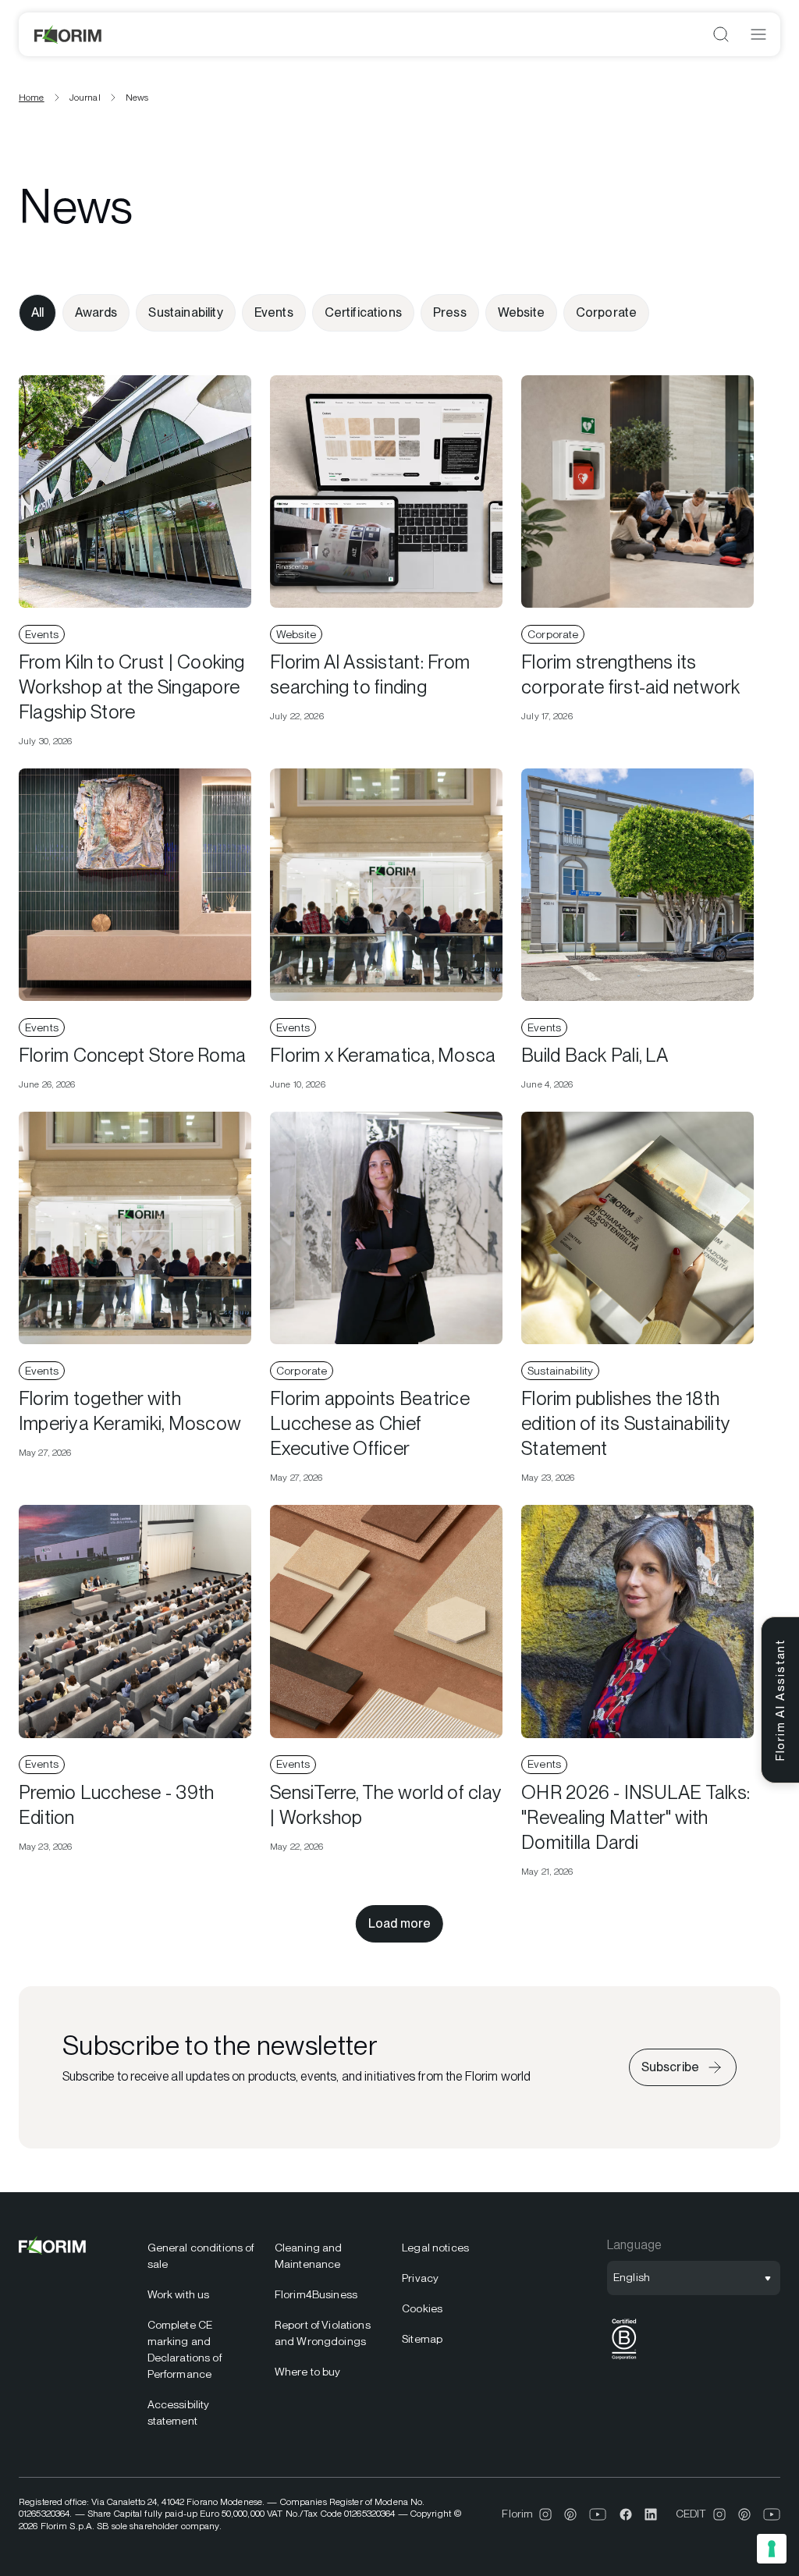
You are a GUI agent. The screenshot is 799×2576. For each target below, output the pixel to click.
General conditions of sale (201, 2256)
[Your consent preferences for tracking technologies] (772, 2549)
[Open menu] (758, 34)
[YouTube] (598, 2514)
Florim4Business (316, 2294)
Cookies (422, 2308)
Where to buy (308, 2372)
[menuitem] (202, 2256)
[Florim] (69, 34)
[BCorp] (624, 2360)
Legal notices (435, 2248)
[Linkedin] (651, 2514)
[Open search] (721, 34)
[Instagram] (545, 2514)
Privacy (420, 2278)
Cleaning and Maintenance (309, 2256)
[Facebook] (626, 2514)
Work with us (179, 2294)
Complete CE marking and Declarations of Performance (185, 2349)
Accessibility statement (179, 2413)
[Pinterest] (570, 2514)
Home (32, 98)
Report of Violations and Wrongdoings (323, 2333)
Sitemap (422, 2339)
